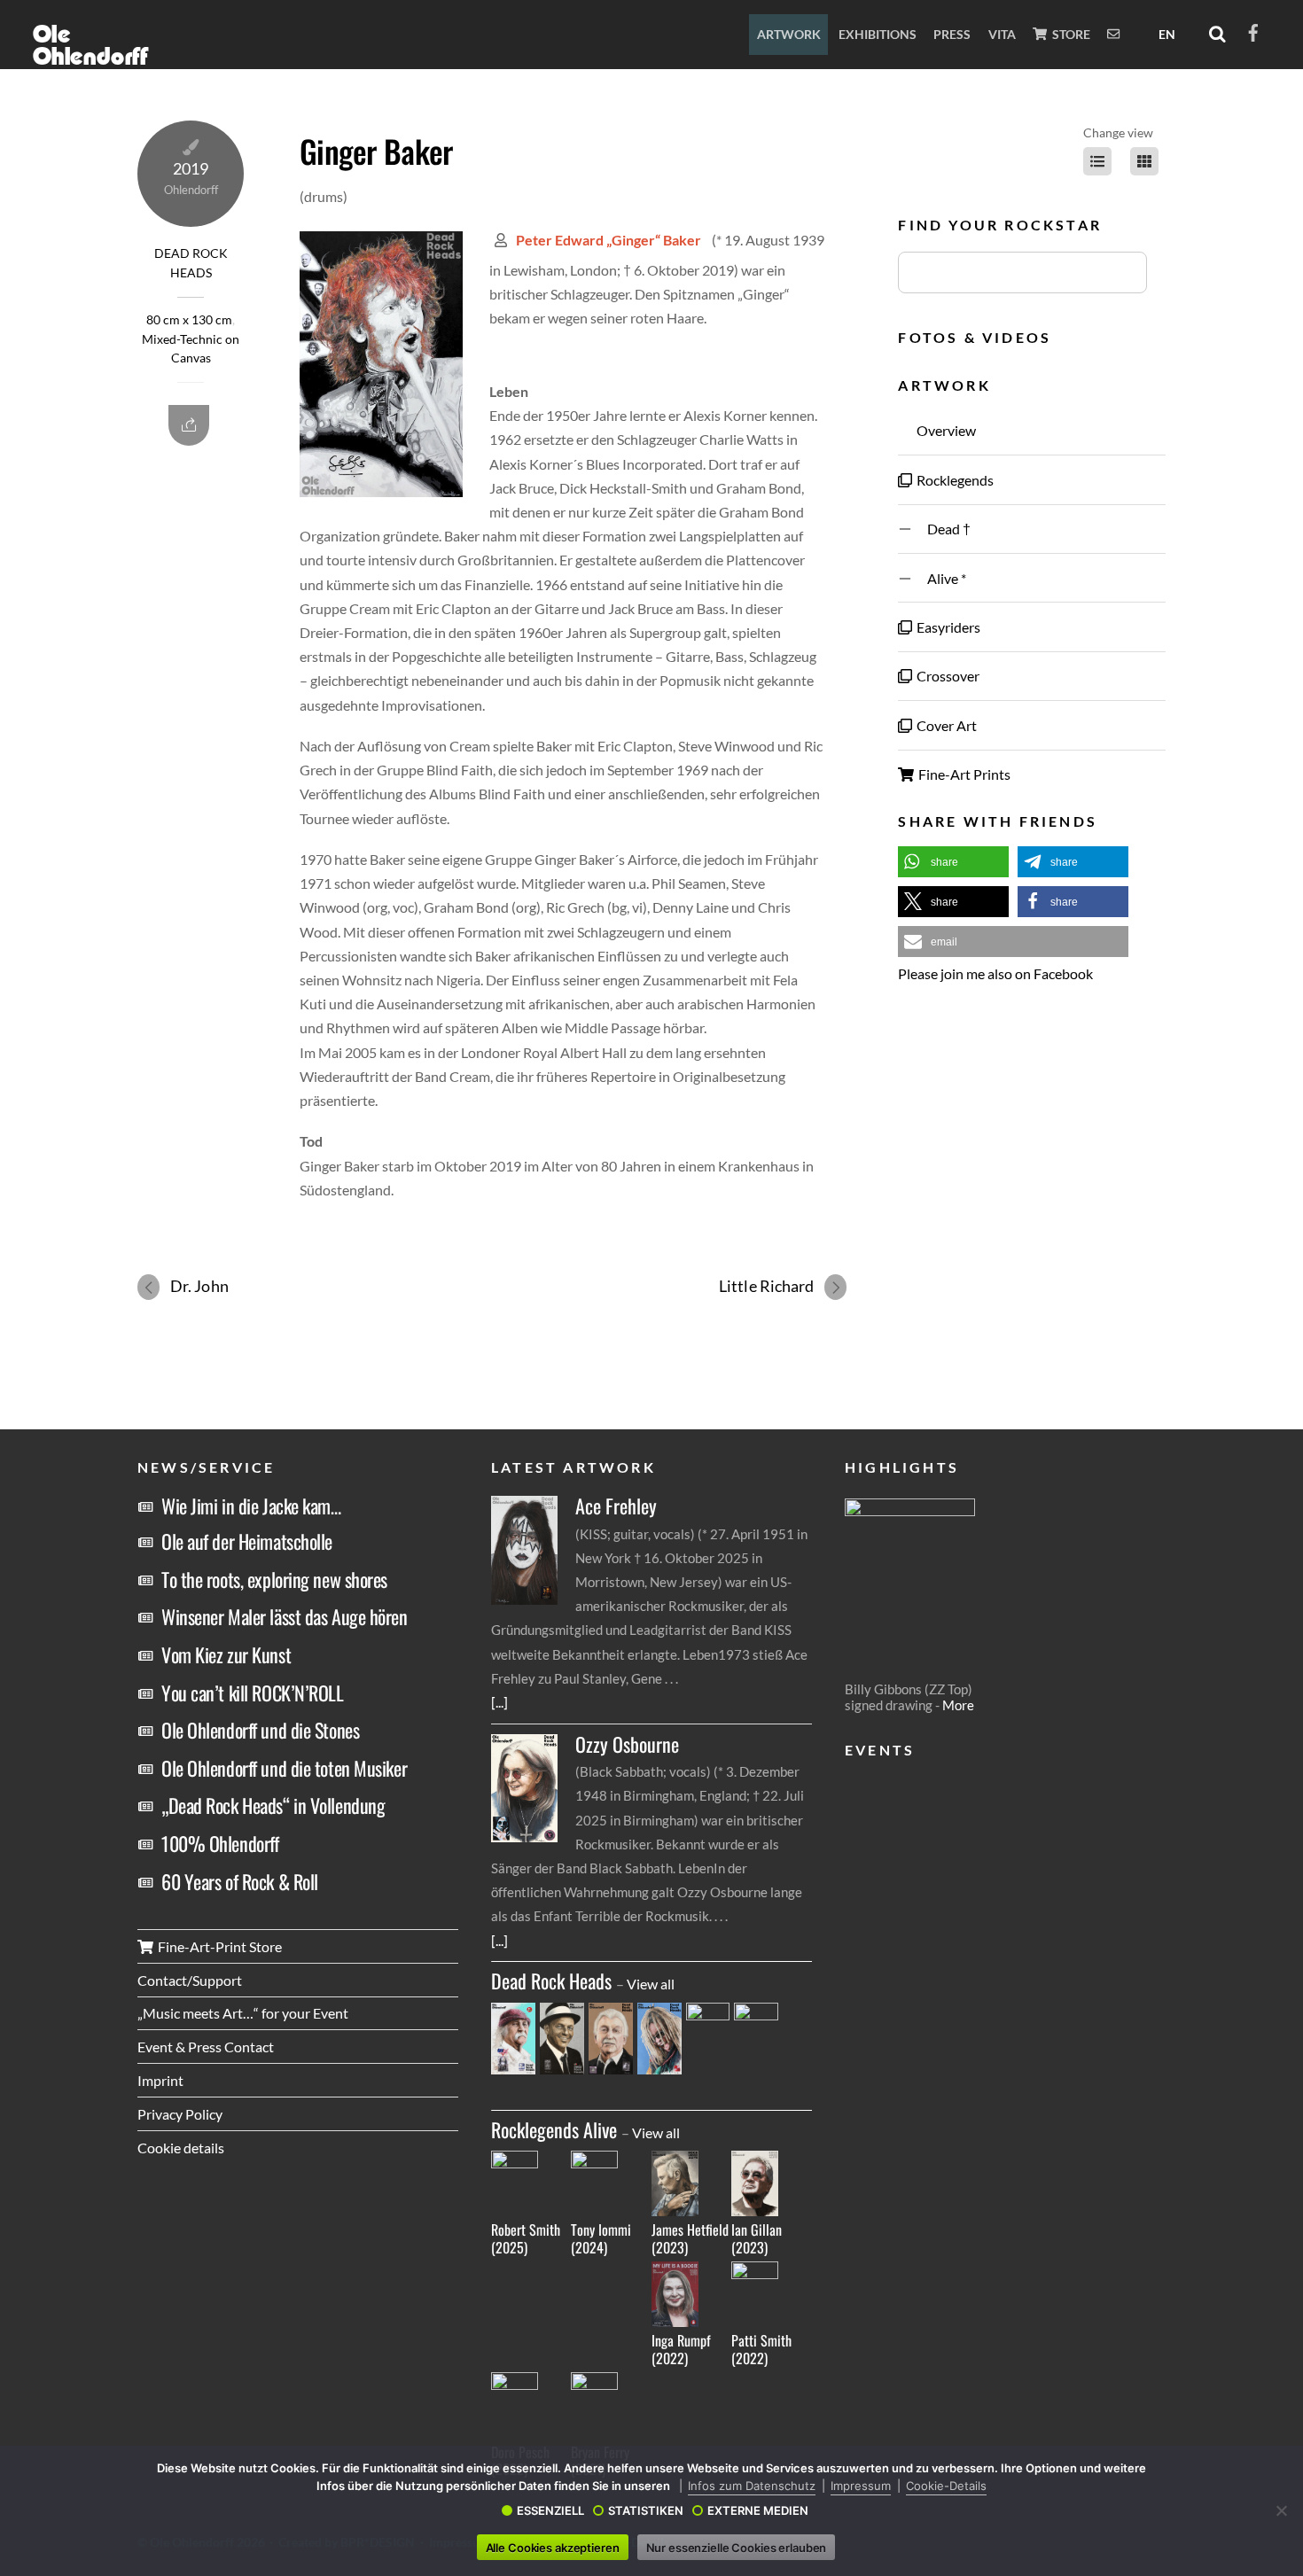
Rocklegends (954, 480)
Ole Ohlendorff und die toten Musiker (284, 1768)
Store (1070, 34)
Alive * (940, 578)
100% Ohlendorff (220, 1843)
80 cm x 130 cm (189, 320)
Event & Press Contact (206, 2047)
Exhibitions (878, 34)
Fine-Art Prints (963, 774)
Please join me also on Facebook (995, 973)
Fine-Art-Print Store (218, 1946)
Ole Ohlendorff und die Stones (260, 1730)
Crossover (947, 676)
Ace (616, 1506)
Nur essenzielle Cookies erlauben (737, 2548)
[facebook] (1253, 30)
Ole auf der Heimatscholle (247, 1541)
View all (651, 1984)
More (958, 1705)
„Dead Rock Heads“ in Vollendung (273, 1805)
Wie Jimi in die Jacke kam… (251, 1506)
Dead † (942, 529)
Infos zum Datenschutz (752, 2486)
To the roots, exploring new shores (274, 1579)
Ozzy (627, 1744)
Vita (1002, 34)
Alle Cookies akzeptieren (553, 2548)
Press (952, 34)
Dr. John (199, 1286)
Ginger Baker (376, 151)
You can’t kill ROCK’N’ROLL (253, 1693)
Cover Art (945, 725)
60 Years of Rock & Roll (240, 1881)
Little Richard (766, 1286)
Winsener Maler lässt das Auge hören (285, 1616)
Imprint (160, 2080)
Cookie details (181, 2148)
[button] (953, 862)
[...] (499, 1702)
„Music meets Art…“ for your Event (243, 2013)
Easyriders (947, 627)
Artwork (789, 34)
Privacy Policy (180, 2114)
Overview (945, 430)
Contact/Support (190, 1980)
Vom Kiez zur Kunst (226, 1654)
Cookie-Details (946, 2486)
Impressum (861, 2486)
